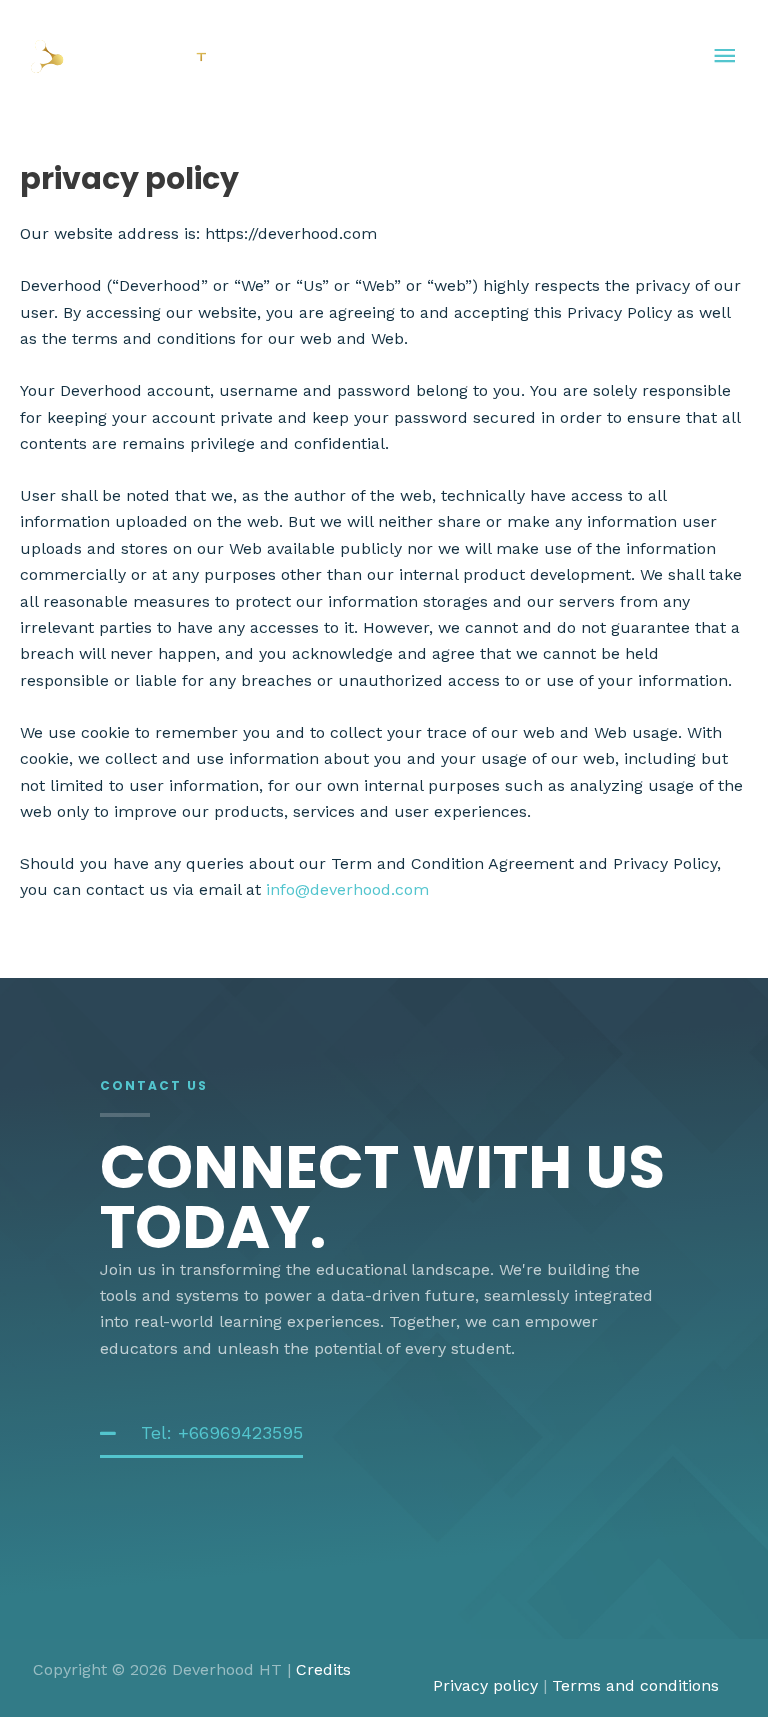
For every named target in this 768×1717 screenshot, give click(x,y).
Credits (323, 1669)
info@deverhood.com (347, 889)
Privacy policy (485, 1685)
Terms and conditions (635, 1685)
